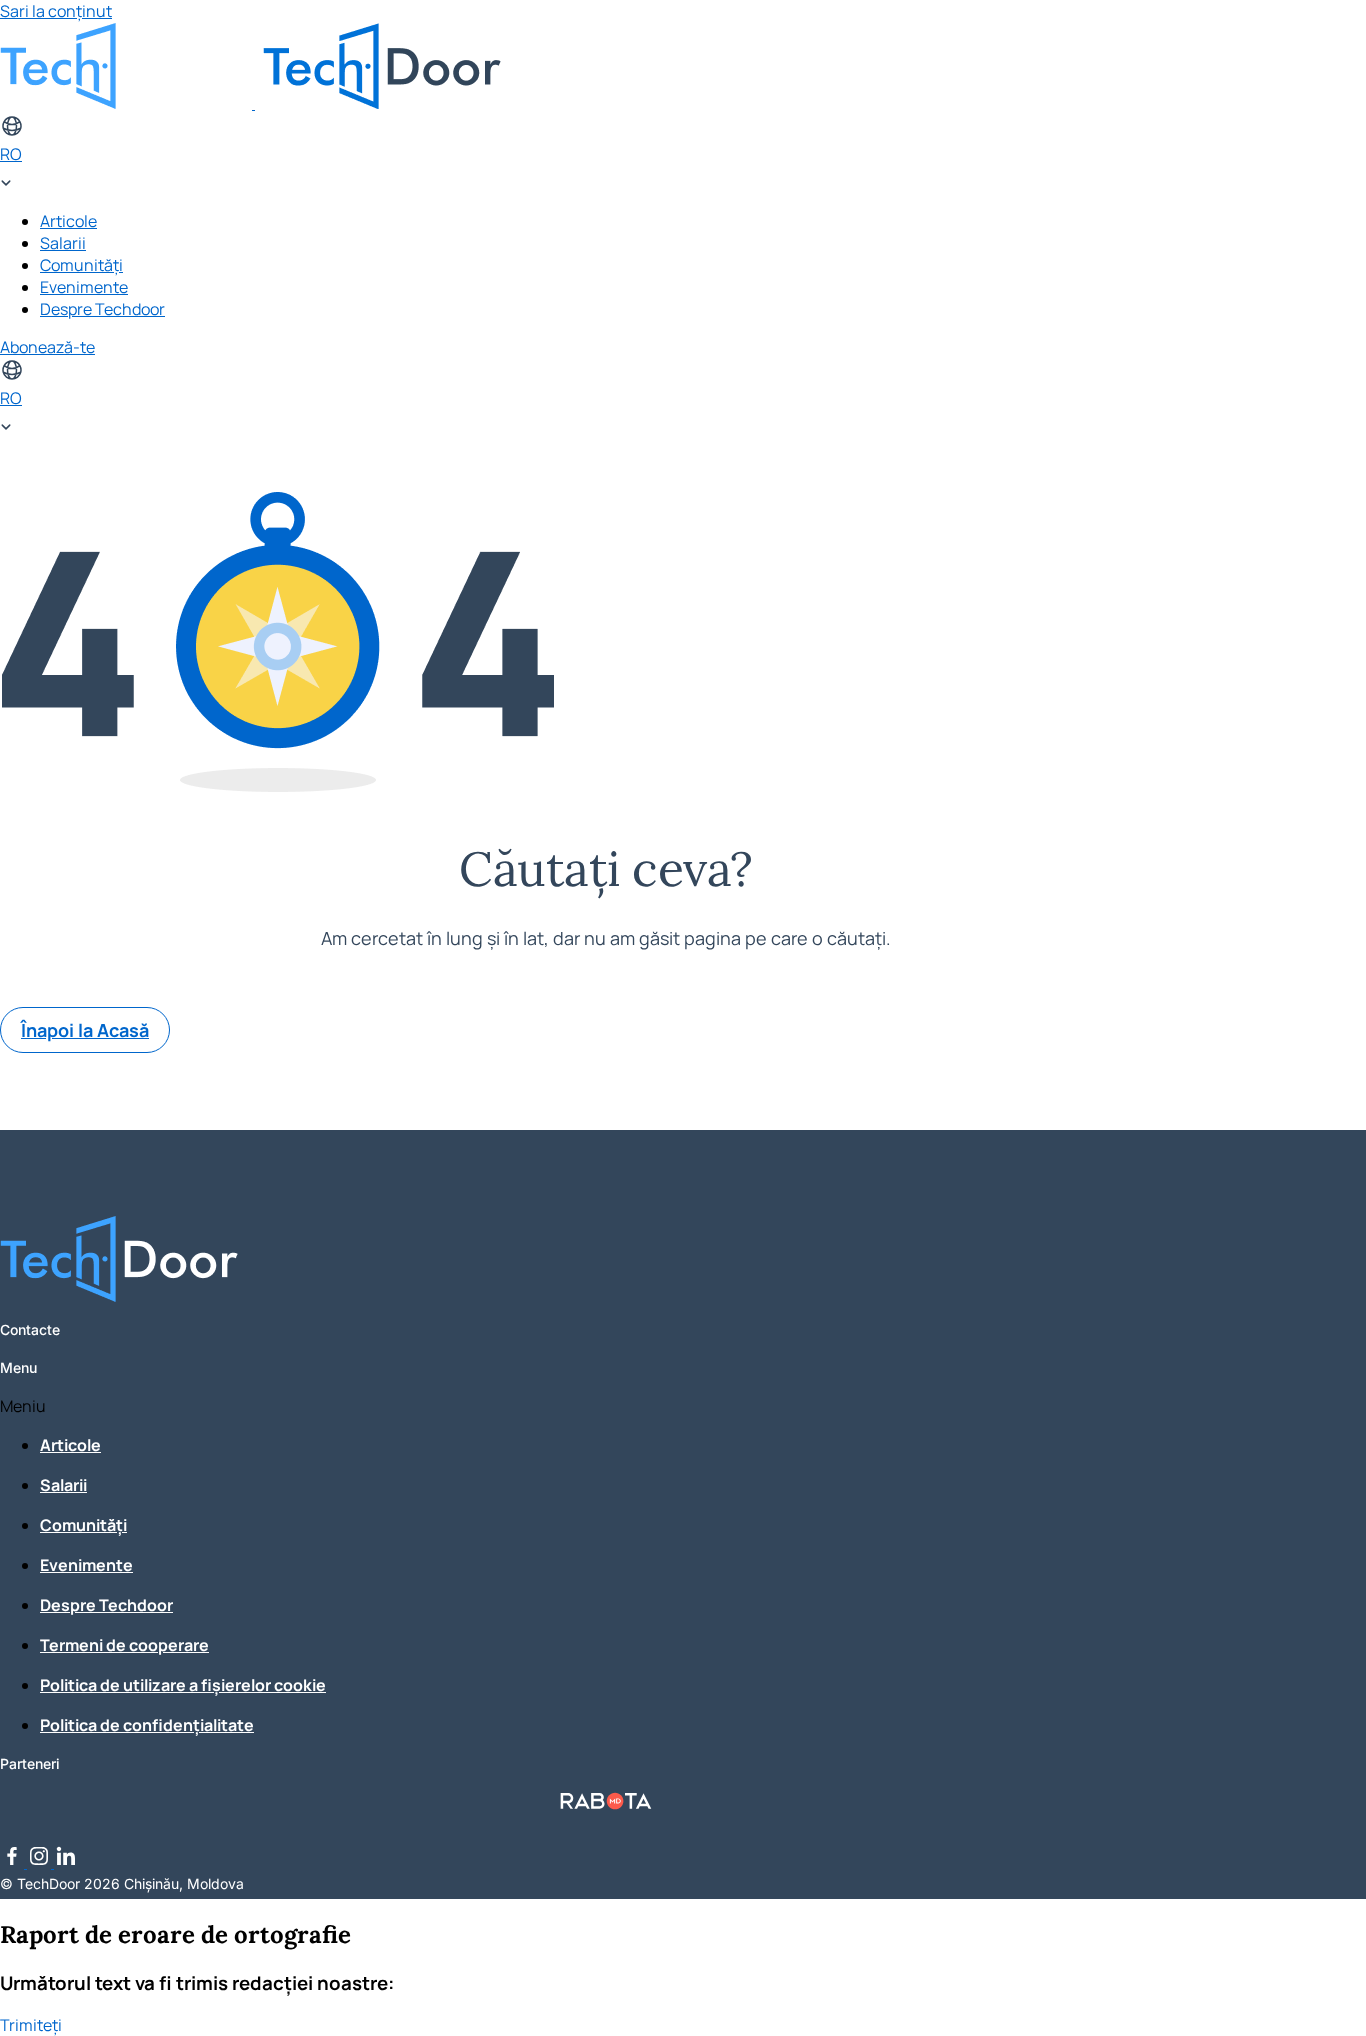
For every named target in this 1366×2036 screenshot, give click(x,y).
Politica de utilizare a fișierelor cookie (183, 1685)
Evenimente (84, 287)
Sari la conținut (56, 11)
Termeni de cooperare (124, 1645)
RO (11, 154)
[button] (606, 1406)
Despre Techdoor (102, 309)
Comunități (81, 265)
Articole (68, 221)
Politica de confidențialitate (147, 1725)
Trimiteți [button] (31, 2025)
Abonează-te (47, 347)
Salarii (63, 243)
